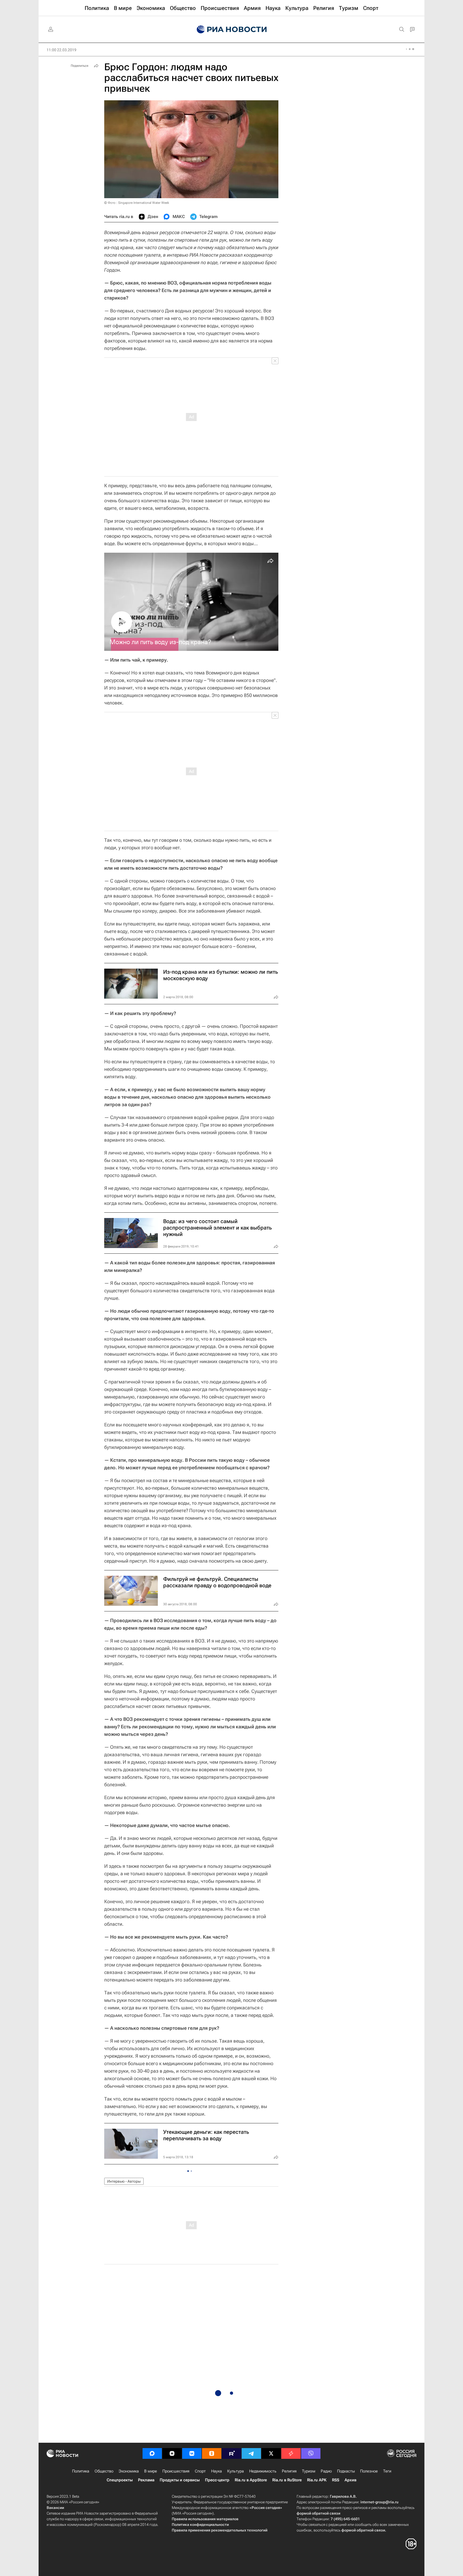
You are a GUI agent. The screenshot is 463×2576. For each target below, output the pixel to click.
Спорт (200, 2471)
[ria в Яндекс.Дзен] (172, 2453)
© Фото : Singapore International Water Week (137, 203)
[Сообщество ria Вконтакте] (192, 2453)
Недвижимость (263, 2471)
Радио (326, 2471)
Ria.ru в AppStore (251, 2480)
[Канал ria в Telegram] (251, 2453)
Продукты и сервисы (180, 2480)
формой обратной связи (318, 2513)
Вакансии (55, 2508)
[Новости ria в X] (271, 2453)
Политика (81, 2471)
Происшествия (176, 2471)
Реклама (146, 2480)
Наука (216, 2471)
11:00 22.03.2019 (61, 50)
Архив (350, 2480)
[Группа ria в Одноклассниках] (212, 2453)
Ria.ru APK (317, 2480)
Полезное (369, 2471)
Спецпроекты (120, 2480)
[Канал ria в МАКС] (152, 2453)
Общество (104, 2471)
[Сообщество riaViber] (311, 2453)
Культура (236, 2471)
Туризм (309, 2471)
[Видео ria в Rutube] (231, 2453)
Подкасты (346, 2471)
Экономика (129, 2471)
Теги (387, 2471)
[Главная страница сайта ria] (232, 29)
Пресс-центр (217, 2480)
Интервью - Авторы (124, 2181)
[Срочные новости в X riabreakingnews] (291, 2453)
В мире (151, 2471)
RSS (336, 2480)
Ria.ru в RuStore (287, 2480)
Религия (289, 2471)
